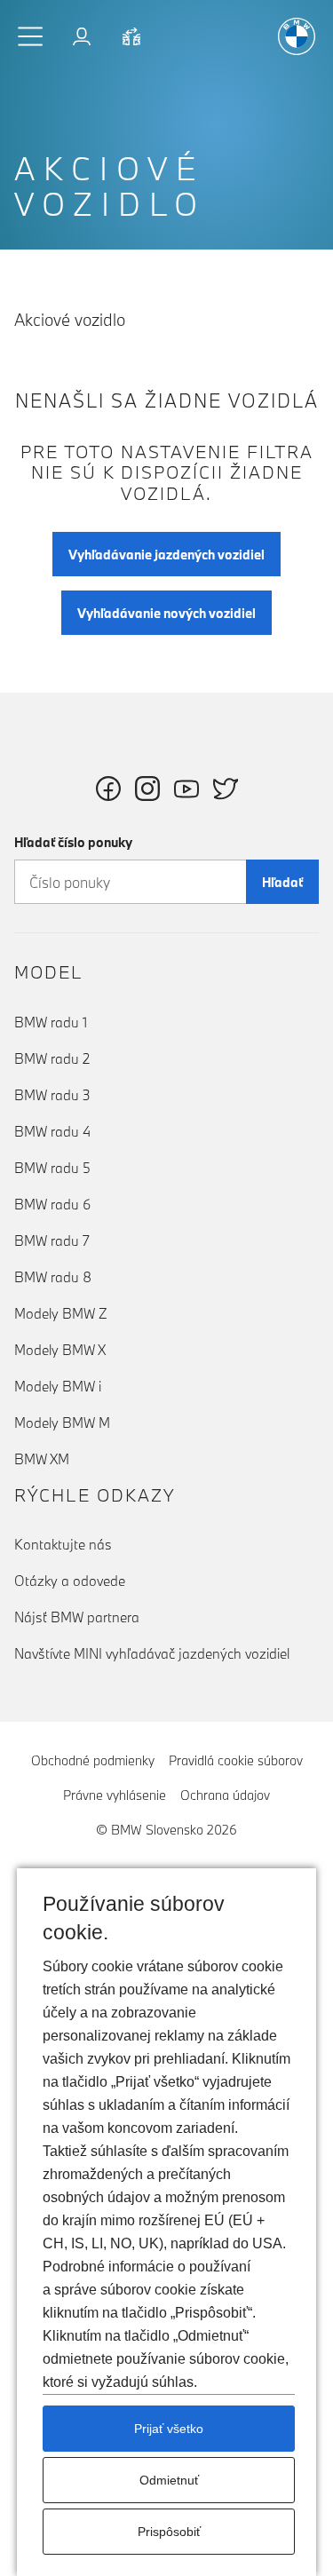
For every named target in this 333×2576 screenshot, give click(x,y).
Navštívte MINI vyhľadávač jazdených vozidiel (152, 1653)
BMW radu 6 (52, 1204)
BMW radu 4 (52, 1131)
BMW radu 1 (51, 1022)
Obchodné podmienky (93, 1760)
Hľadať (282, 882)
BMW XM (42, 1459)
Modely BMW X (60, 1350)
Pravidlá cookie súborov (236, 1760)
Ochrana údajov (225, 1795)
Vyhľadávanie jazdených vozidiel (166, 555)
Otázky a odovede (70, 1581)
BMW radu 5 (52, 1168)
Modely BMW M (62, 1423)
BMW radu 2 (52, 1058)
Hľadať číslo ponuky (73, 842)
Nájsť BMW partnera (77, 1617)
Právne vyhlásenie (115, 1795)
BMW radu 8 (53, 1277)
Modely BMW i (58, 1386)
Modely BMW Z (61, 1313)
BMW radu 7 (52, 1240)
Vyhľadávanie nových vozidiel (166, 613)
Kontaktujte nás (63, 1544)
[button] (31, 36)
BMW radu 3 (52, 1095)
